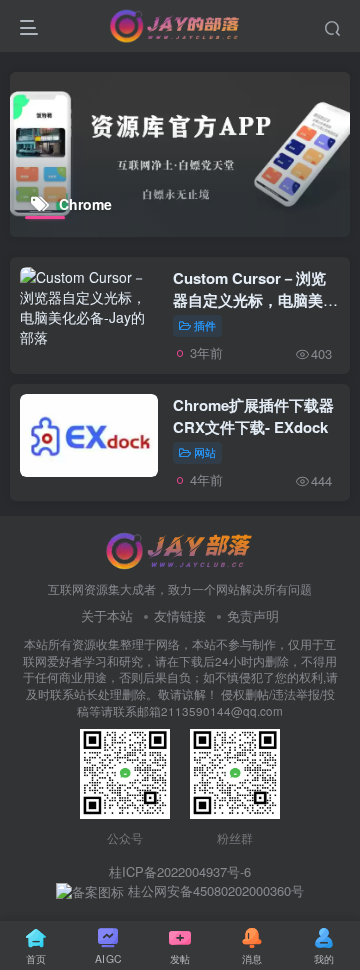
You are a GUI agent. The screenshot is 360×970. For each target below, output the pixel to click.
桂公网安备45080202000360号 (214, 891)
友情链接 (180, 615)
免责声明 (253, 615)
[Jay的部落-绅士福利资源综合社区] (180, 548)
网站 (205, 452)
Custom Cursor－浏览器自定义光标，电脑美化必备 (255, 300)
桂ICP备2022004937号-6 (180, 871)
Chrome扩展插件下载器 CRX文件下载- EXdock (253, 416)
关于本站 (107, 615)
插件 (205, 325)
